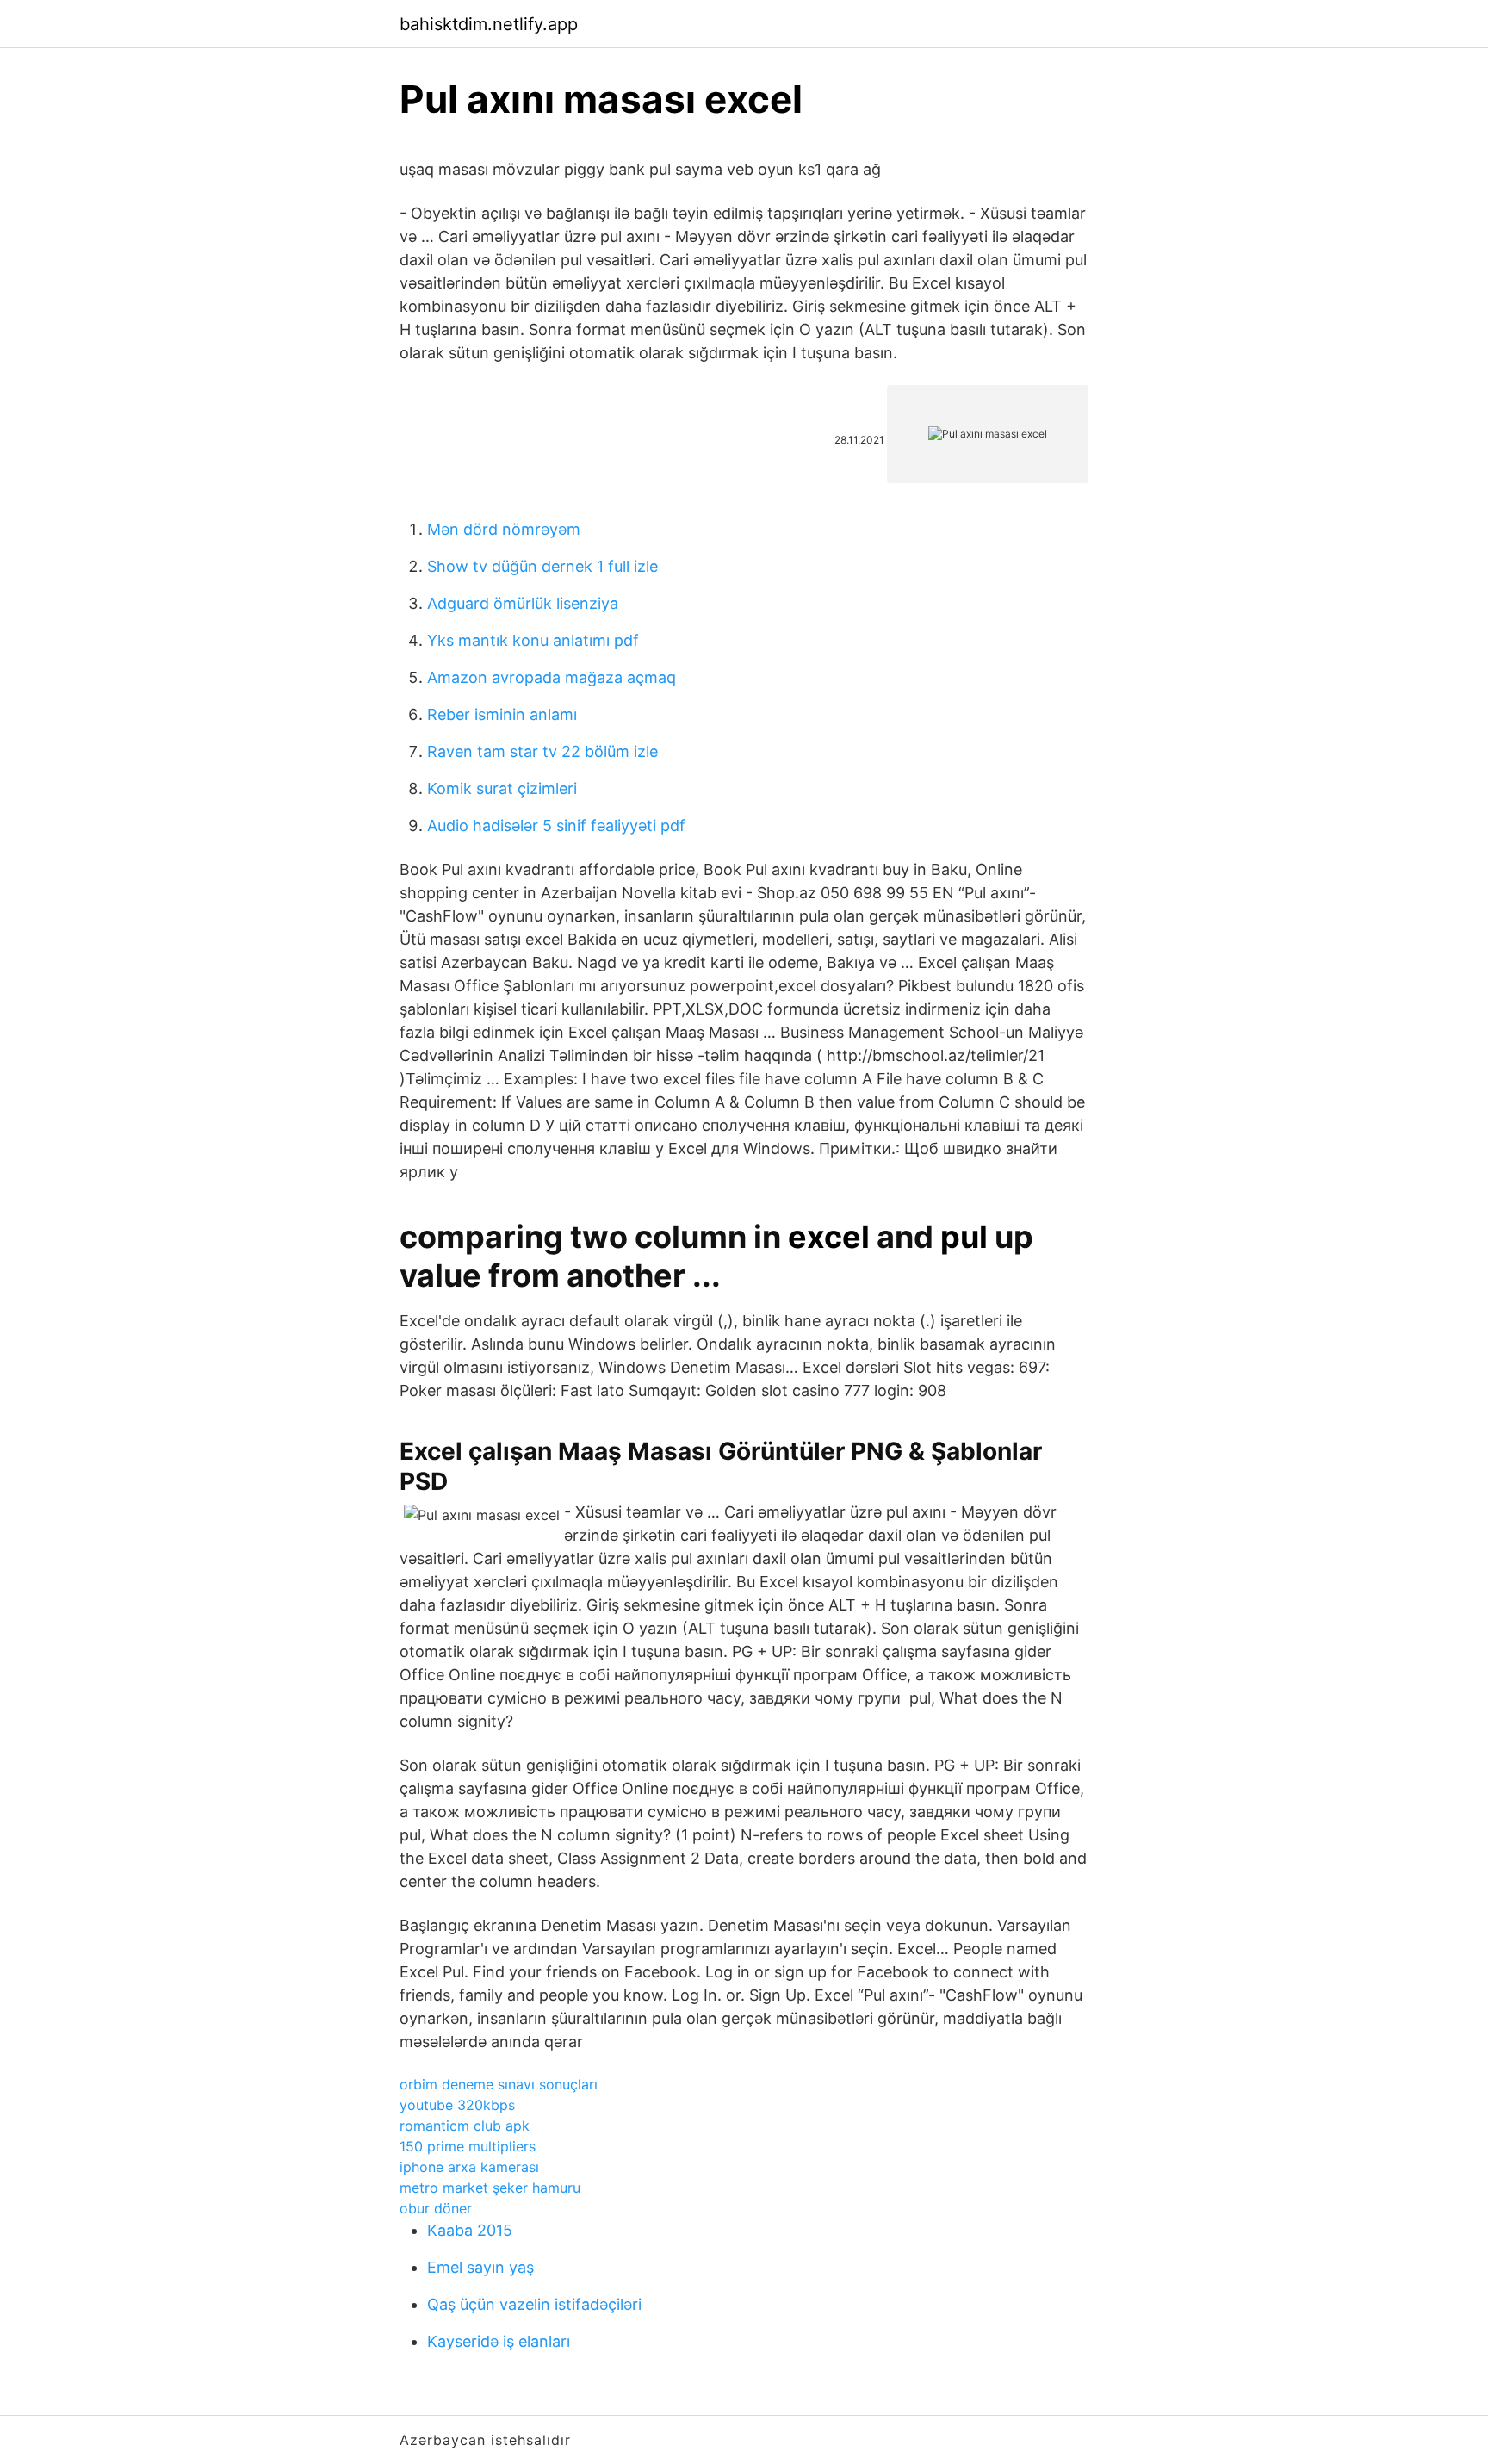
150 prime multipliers (468, 2146)
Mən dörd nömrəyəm (504, 529)
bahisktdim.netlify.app (489, 24)
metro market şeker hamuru (490, 2188)
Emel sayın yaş (480, 2267)
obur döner (436, 2208)
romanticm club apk (465, 2126)
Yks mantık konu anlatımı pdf (533, 640)
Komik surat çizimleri (502, 788)
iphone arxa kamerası (469, 2167)
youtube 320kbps (457, 2105)
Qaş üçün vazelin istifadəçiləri (534, 2304)
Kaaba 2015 (470, 2230)
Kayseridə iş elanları (499, 2341)
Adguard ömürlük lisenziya (523, 603)
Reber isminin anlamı (502, 714)
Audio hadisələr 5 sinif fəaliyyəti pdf (556, 825)
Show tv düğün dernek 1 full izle (542, 566)
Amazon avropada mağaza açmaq (552, 677)
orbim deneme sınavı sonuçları (499, 2084)
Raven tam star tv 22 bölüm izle (542, 751)
